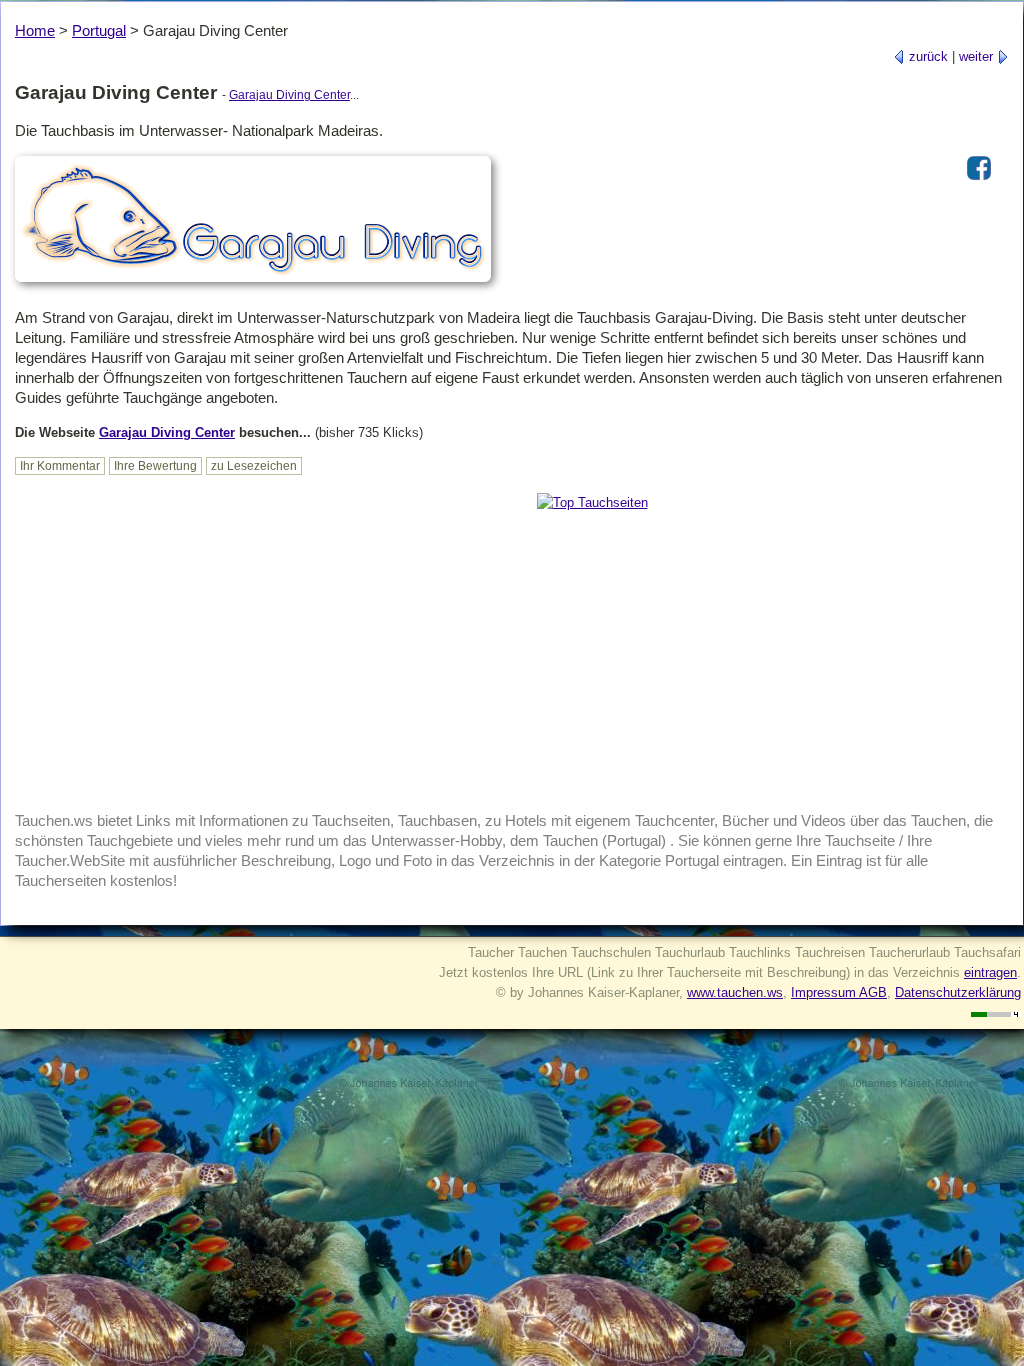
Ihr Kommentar (60, 466)
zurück (926, 56)
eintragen (990, 972)
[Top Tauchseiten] (592, 502)
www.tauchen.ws (735, 992)
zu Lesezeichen (254, 466)
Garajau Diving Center (289, 95)
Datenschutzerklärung (958, 992)
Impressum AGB (839, 992)
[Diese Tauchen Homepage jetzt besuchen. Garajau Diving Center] (253, 283)
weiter (978, 56)
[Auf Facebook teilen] (979, 181)
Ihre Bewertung (155, 466)
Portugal (99, 30)
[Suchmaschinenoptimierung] (996, 1012)
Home (35, 30)
